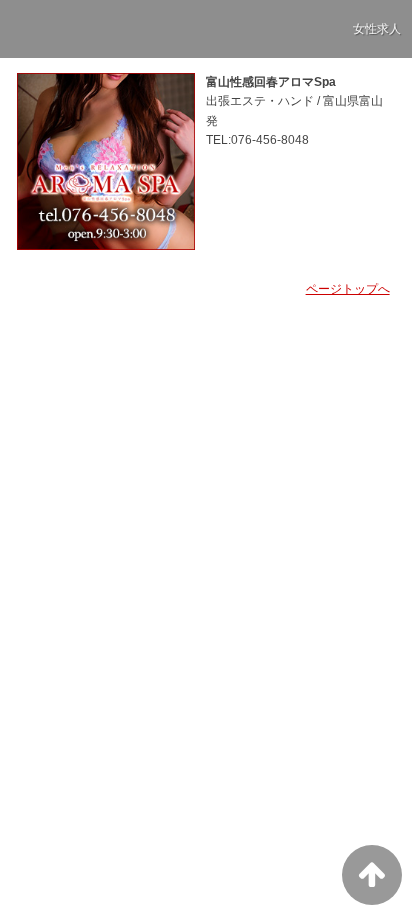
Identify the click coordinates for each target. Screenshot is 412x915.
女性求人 (377, 29)
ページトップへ (348, 289)
